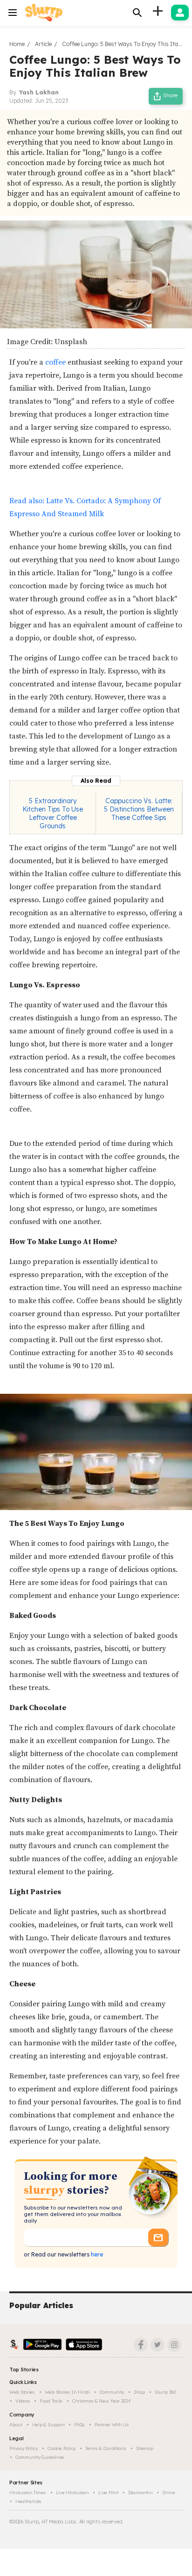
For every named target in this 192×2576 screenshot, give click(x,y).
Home (17, 44)
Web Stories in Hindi (67, 2392)
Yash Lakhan (39, 92)
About (16, 2425)
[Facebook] (141, 2345)
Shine (169, 2493)
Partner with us (112, 2425)
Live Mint (108, 2493)
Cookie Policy (62, 2448)
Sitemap (145, 2448)
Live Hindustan (72, 2493)
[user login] (180, 13)
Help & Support (48, 2425)
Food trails (51, 2401)
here (96, 2254)
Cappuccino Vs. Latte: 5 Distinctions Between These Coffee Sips (139, 809)
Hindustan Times (28, 2493)
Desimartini (141, 2493)
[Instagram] (174, 2345)
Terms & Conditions (106, 2448)
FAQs (79, 2425)
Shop (139, 2392)
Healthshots (28, 2501)
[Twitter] (158, 2345)
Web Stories (22, 2392)
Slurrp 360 (165, 2392)
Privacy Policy (24, 2448)
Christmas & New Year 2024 (102, 2401)
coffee (55, 362)
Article (43, 44)
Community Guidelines (40, 2457)
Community (112, 2392)
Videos (23, 2401)
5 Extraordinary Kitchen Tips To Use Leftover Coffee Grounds (53, 813)
